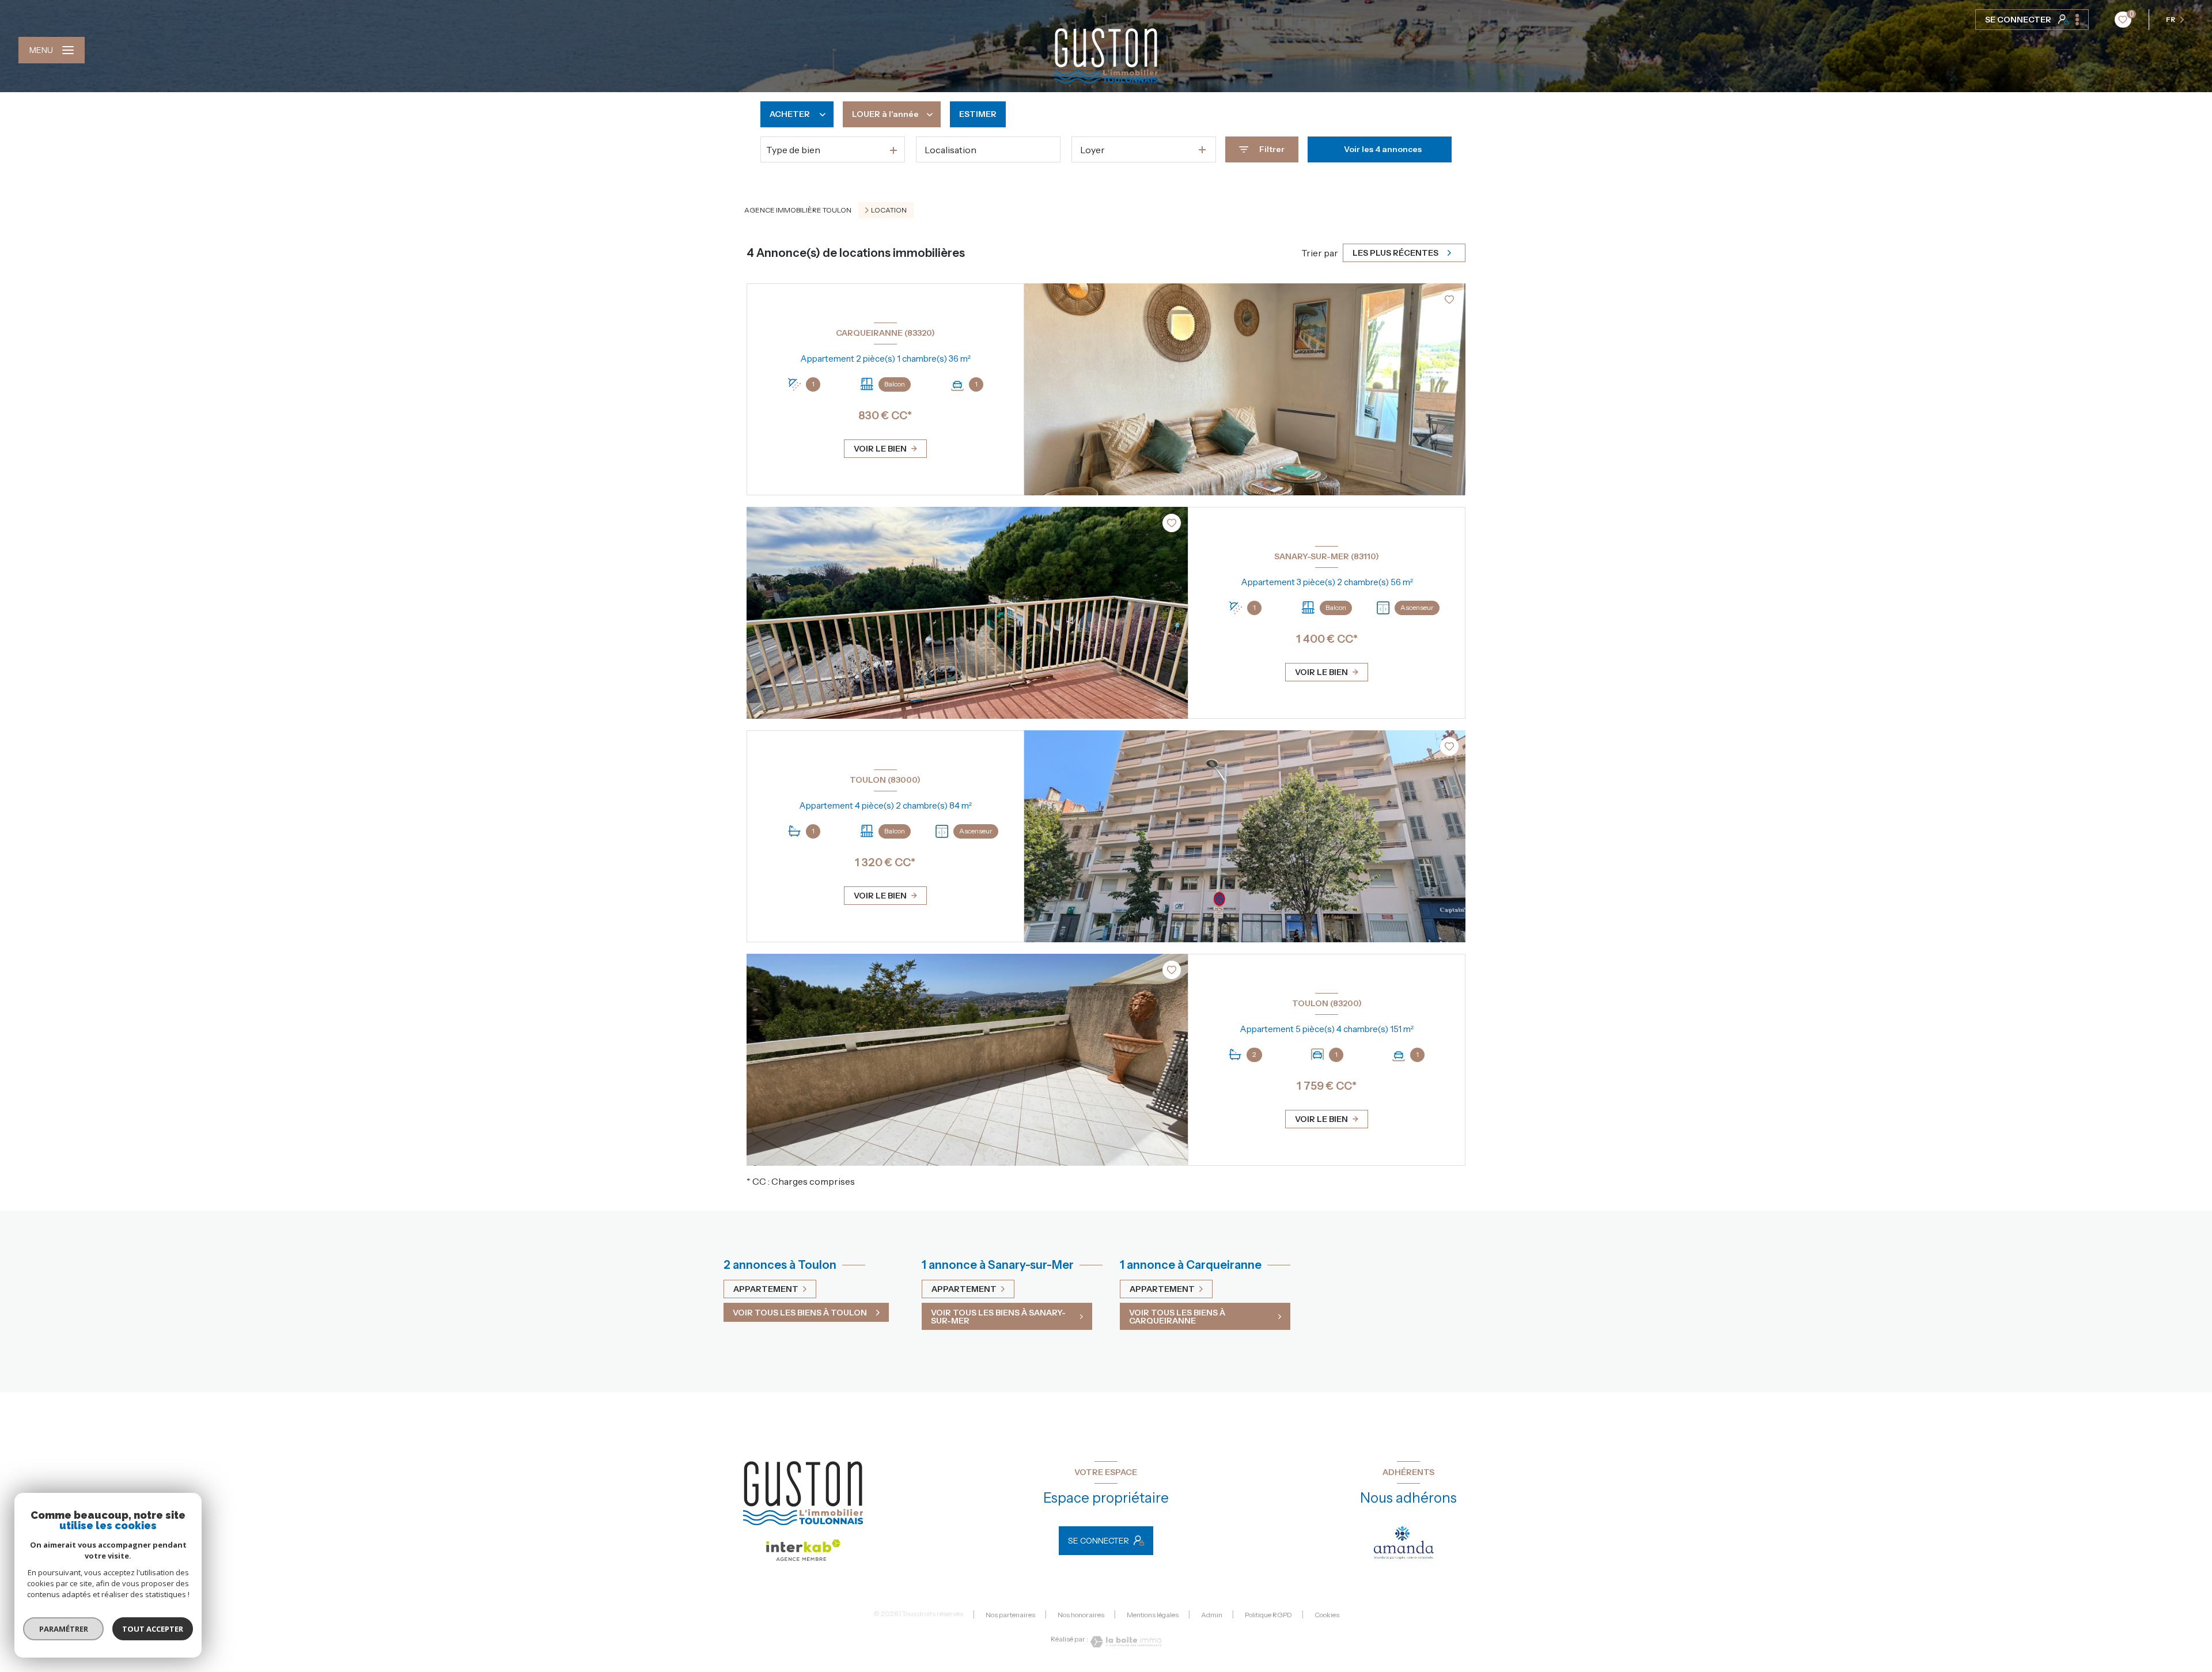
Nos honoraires (1081, 1615)
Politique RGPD (1268, 1615)
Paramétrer (64, 1629)
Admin (1212, 1615)
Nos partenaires (1010, 1615)
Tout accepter (153, 1629)
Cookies (1327, 1615)
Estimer (978, 114)
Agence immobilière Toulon (798, 210)
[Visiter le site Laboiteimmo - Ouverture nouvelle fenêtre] (1125, 1642)
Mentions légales (1153, 1615)
